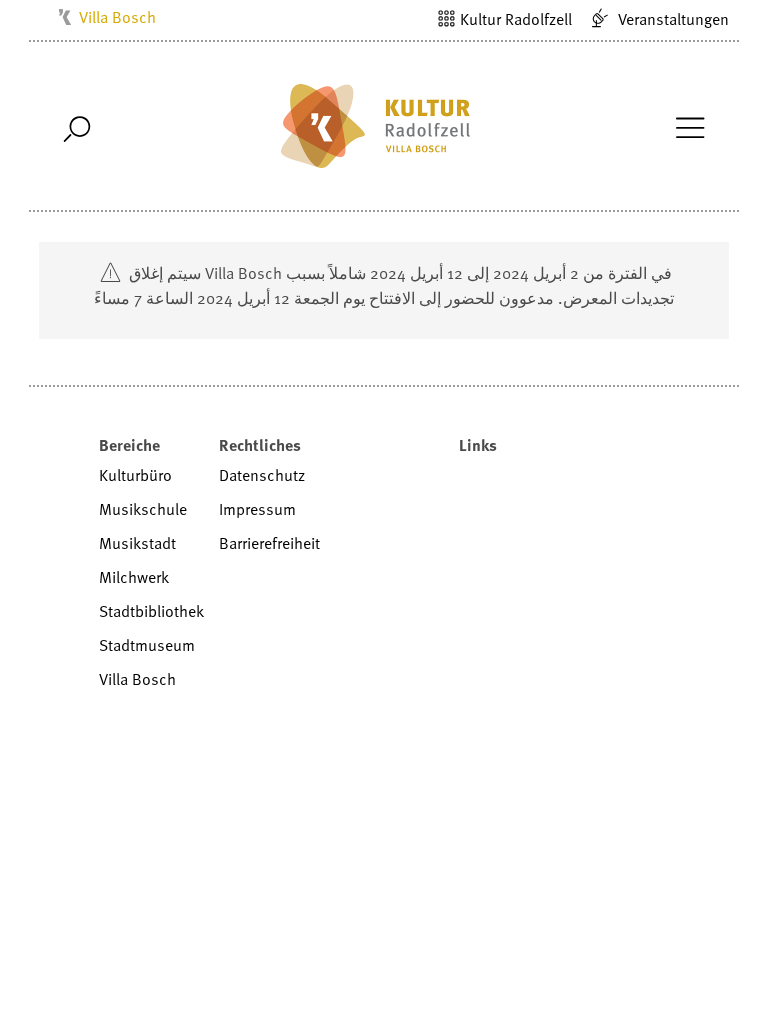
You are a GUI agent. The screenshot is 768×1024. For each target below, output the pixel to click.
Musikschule (143, 509)
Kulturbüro (135, 475)
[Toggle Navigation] (689, 126)
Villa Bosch (117, 17)
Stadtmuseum (147, 645)
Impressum (257, 509)
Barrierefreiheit (269, 543)
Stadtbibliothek (151, 611)
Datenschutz (262, 475)
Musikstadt (137, 543)
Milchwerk (134, 577)
